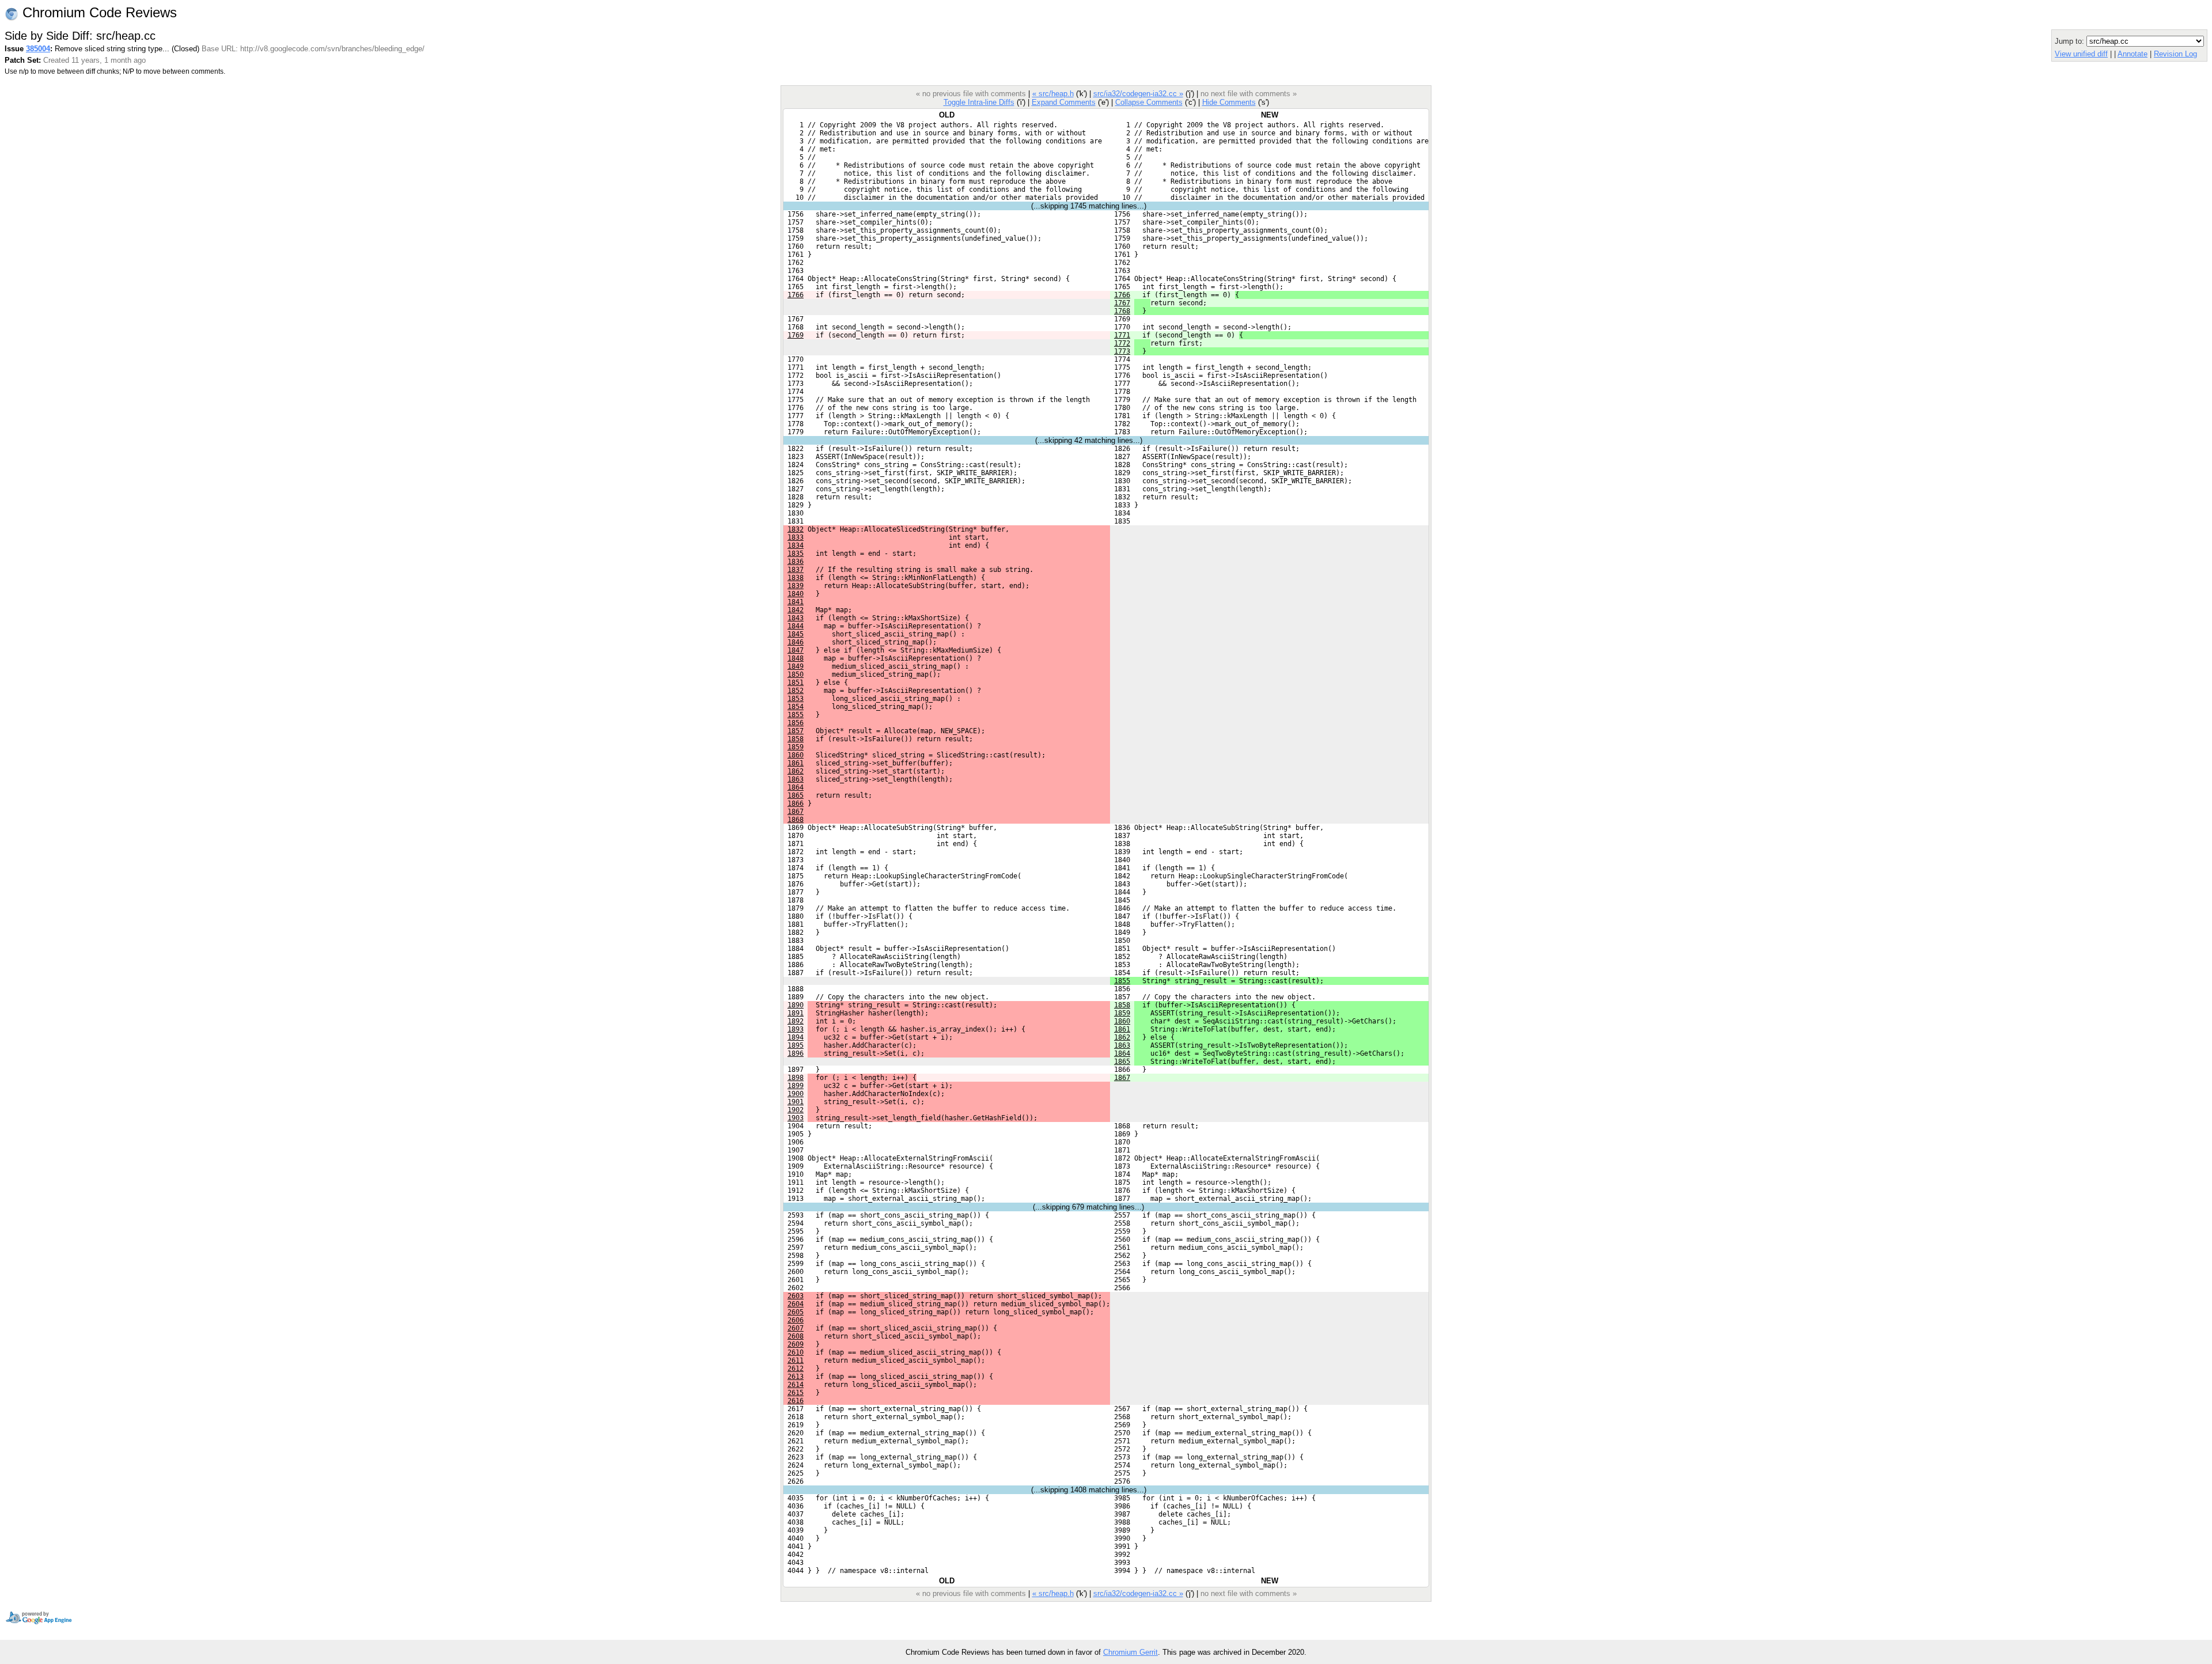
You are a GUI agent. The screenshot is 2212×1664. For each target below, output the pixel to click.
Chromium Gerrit (1130, 1652)
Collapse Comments (1149, 102)
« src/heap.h (1053, 94)
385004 (38, 49)
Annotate (2133, 54)
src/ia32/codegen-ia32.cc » (1138, 94)
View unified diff (2081, 54)
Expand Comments (1064, 102)
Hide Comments (1229, 102)
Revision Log (2175, 54)
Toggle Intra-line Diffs (979, 102)
